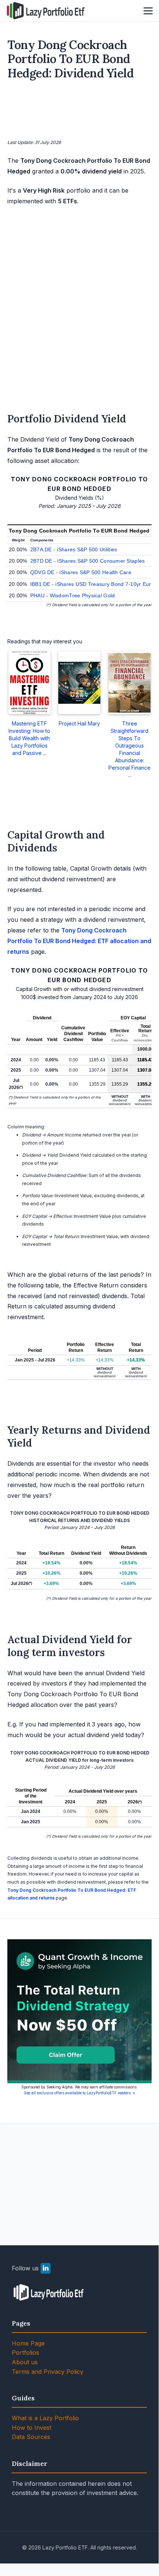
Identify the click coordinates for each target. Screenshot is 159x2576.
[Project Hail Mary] (80, 683)
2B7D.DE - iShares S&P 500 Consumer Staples (88, 561)
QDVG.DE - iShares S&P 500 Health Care (81, 572)
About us (25, 2362)
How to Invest (32, 2428)
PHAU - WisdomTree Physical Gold (73, 595)
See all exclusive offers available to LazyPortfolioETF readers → (80, 2093)
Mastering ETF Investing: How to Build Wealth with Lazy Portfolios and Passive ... (29, 738)
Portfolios (25, 2352)
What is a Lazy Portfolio (45, 2418)
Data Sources (31, 2437)
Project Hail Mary (79, 723)
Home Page (28, 2343)
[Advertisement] (80, 111)
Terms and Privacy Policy (48, 2372)
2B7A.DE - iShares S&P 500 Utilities (74, 549)
